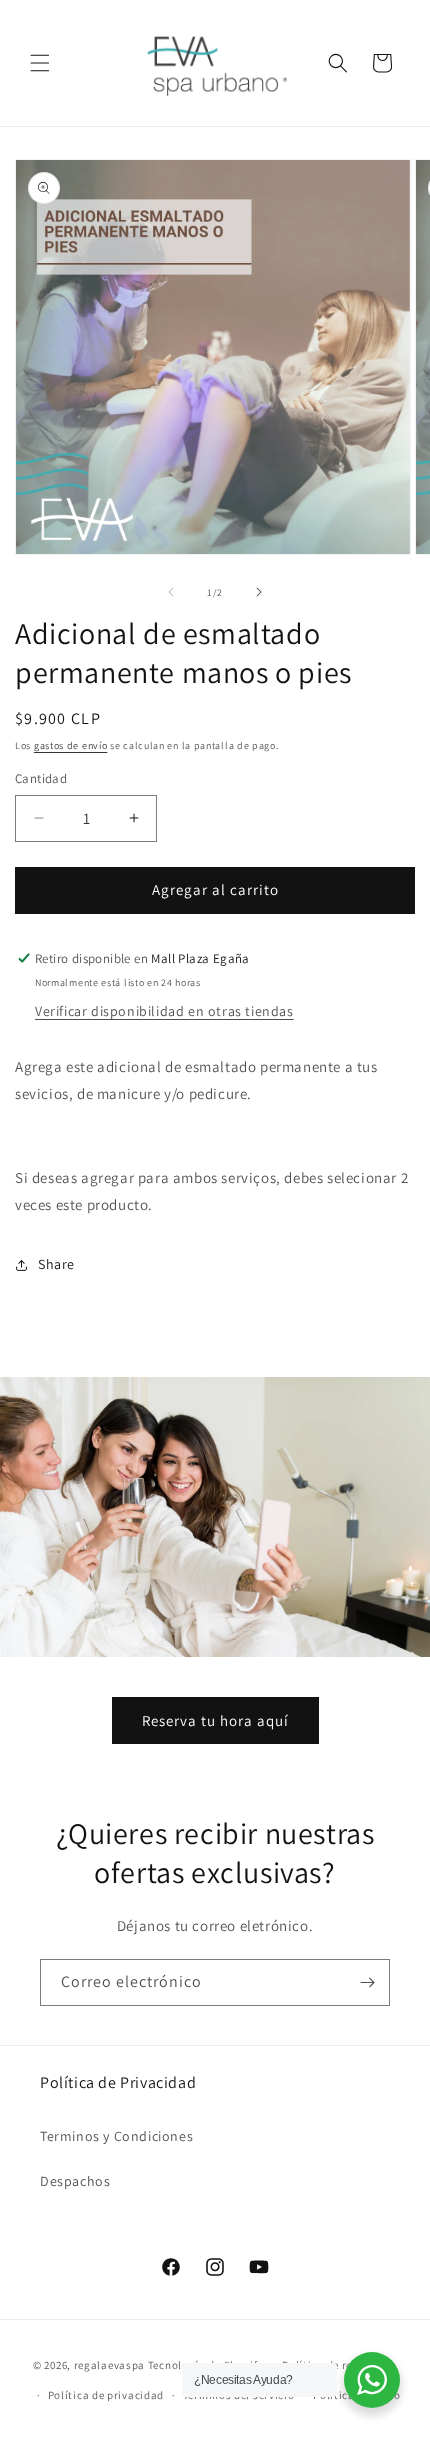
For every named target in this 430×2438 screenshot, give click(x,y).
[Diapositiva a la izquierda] (171, 592)
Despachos (75, 2181)
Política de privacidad (106, 2395)
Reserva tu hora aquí (215, 1720)
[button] (40, 63)
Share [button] (56, 1264)
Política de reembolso (339, 2365)
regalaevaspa (109, 2364)
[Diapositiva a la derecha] (259, 592)
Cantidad (41, 778)
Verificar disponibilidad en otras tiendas (164, 1011)
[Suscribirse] (367, 1982)
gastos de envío (71, 745)
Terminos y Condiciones (116, 2136)
